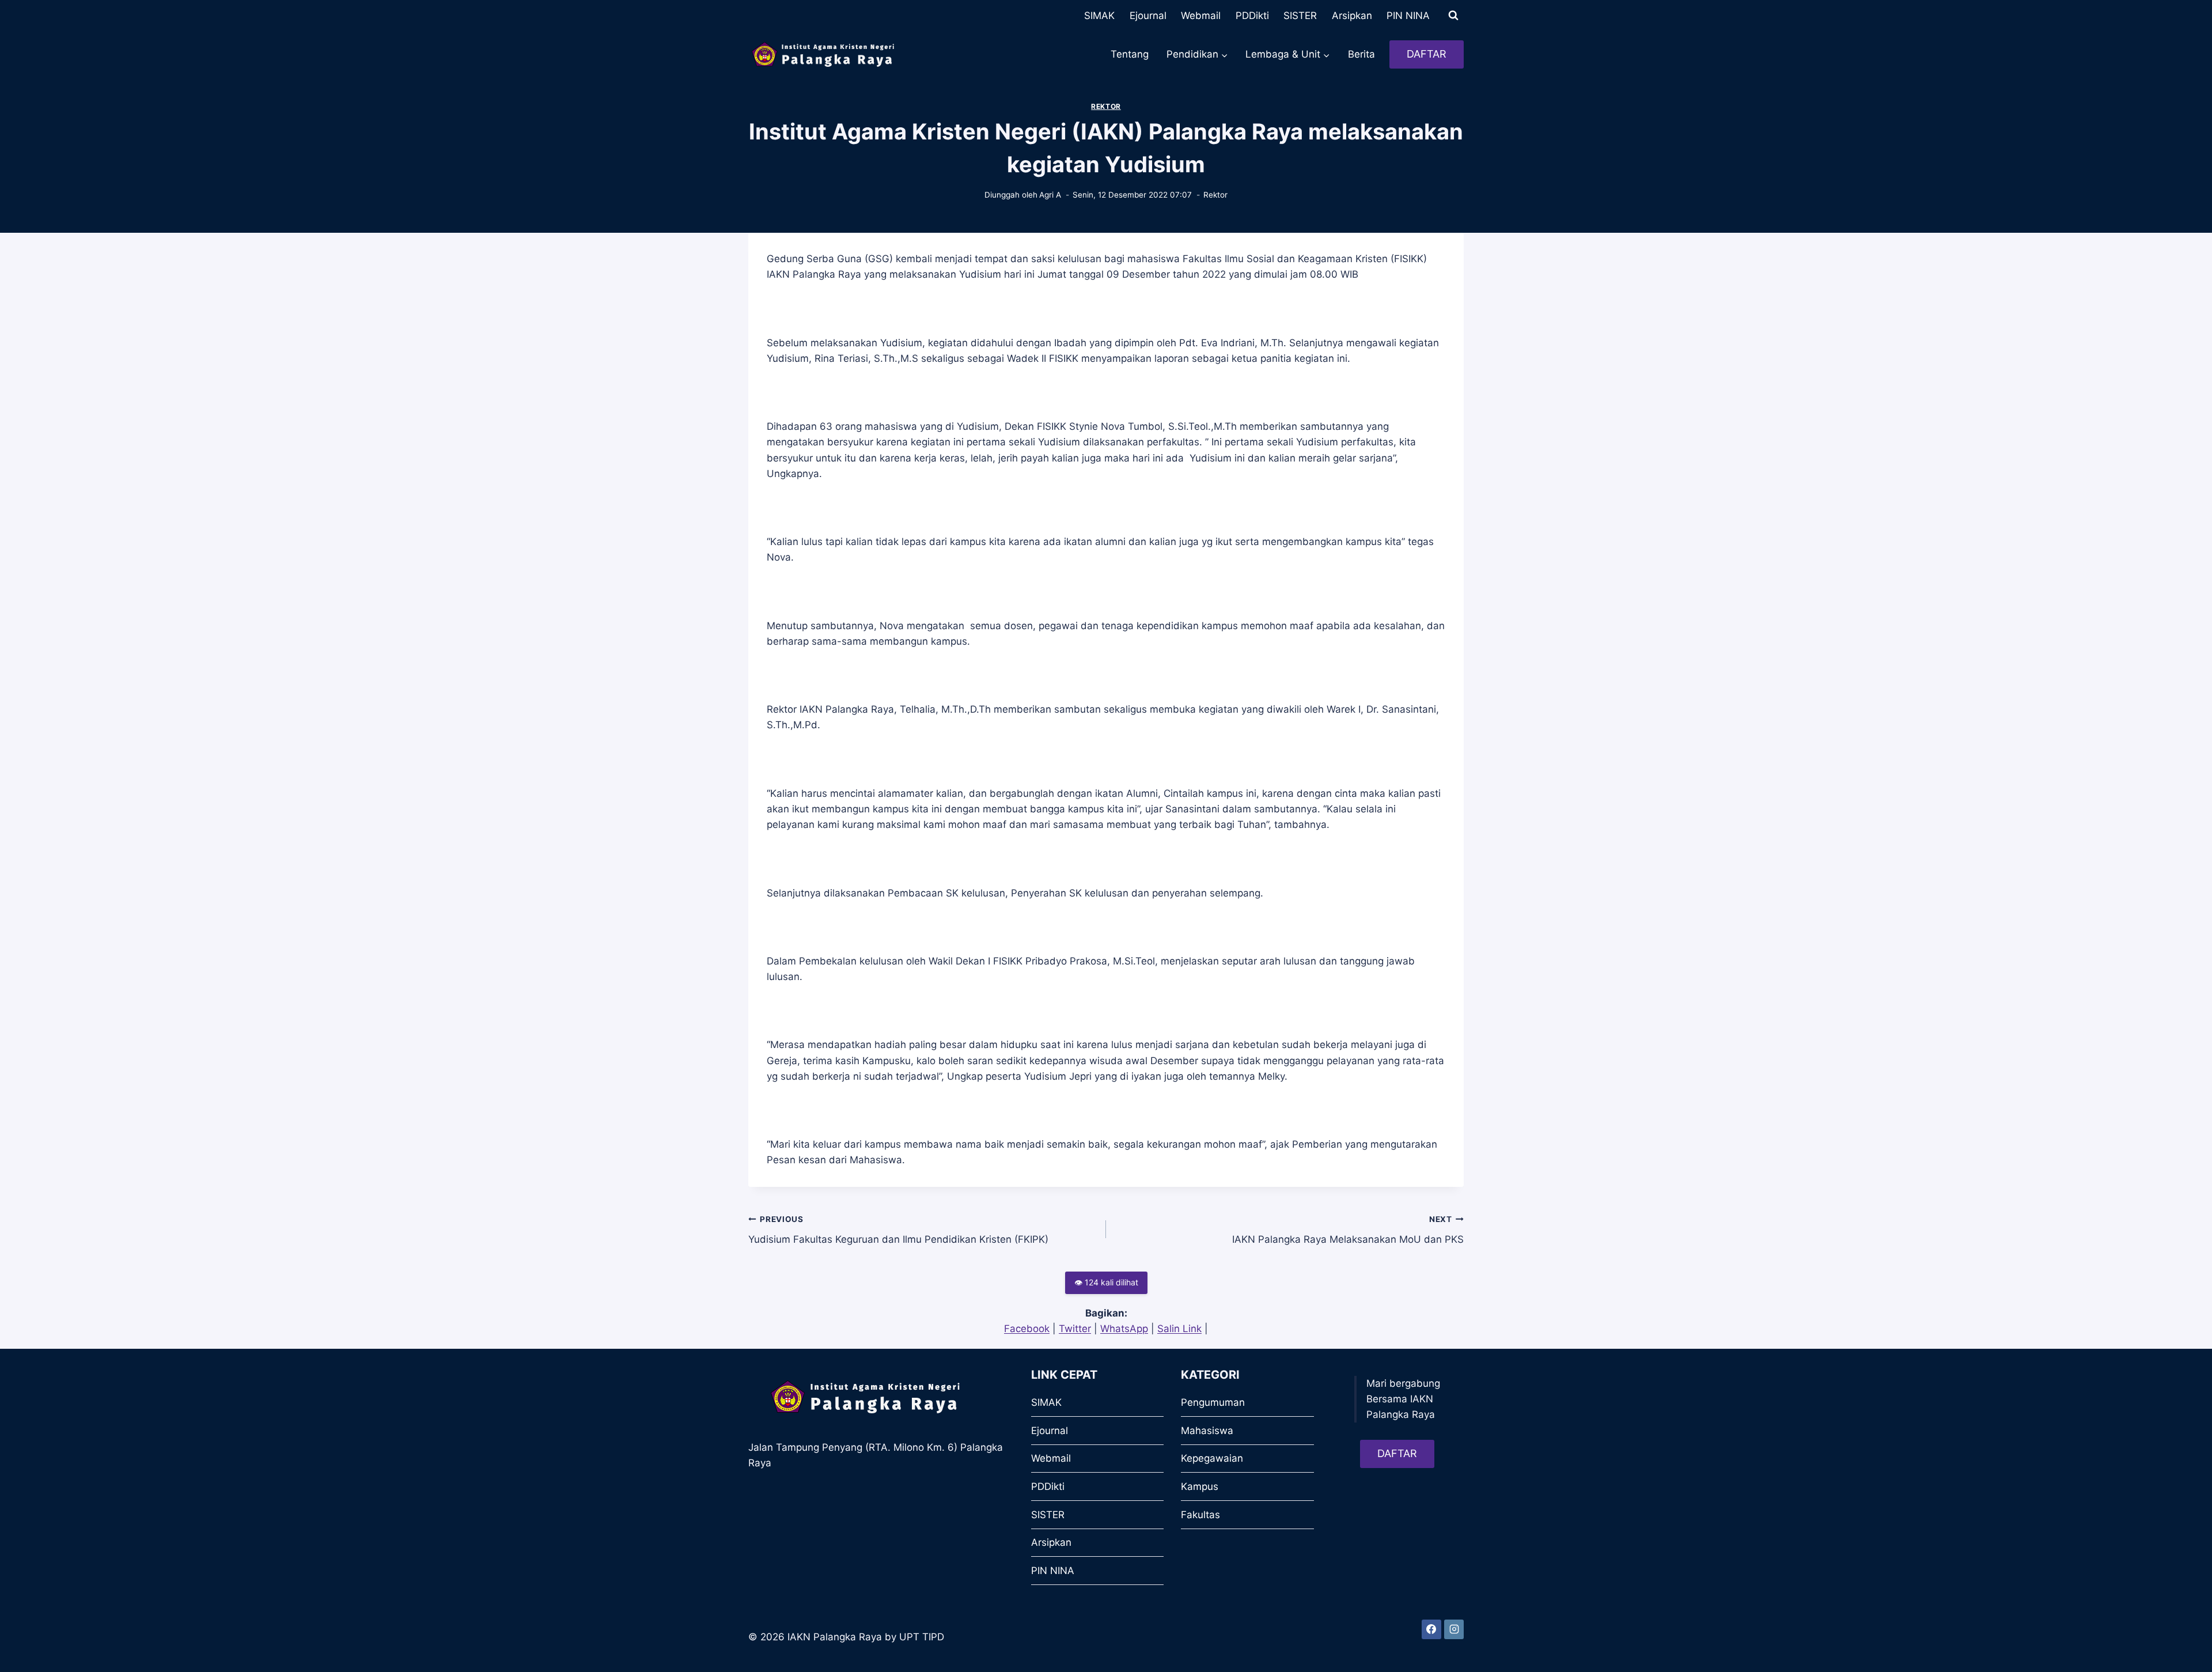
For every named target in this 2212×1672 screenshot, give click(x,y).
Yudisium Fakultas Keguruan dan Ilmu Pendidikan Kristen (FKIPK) (898, 1230)
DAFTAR (1427, 54)
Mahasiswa (1207, 1431)
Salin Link (1179, 1329)
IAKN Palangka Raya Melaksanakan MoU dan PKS (1348, 1230)
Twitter (1075, 1329)
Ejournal (1148, 16)
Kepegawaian (1212, 1458)
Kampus (1200, 1486)
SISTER (1300, 16)
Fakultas (1200, 1515)
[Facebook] (1431, 1629)
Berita (1361, 54)
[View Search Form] (1453, 16)
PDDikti (1252, 16)
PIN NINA (1408, 16)
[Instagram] (1454, 1629)
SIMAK (1099, 16)
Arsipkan (1352, 16)
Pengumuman (1213, 1402)
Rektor (1106, 106)
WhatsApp (1124, 1329)
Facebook (1027, 1329)
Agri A (1050, 195)
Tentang (1130, 54)
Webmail (1201, 16)
